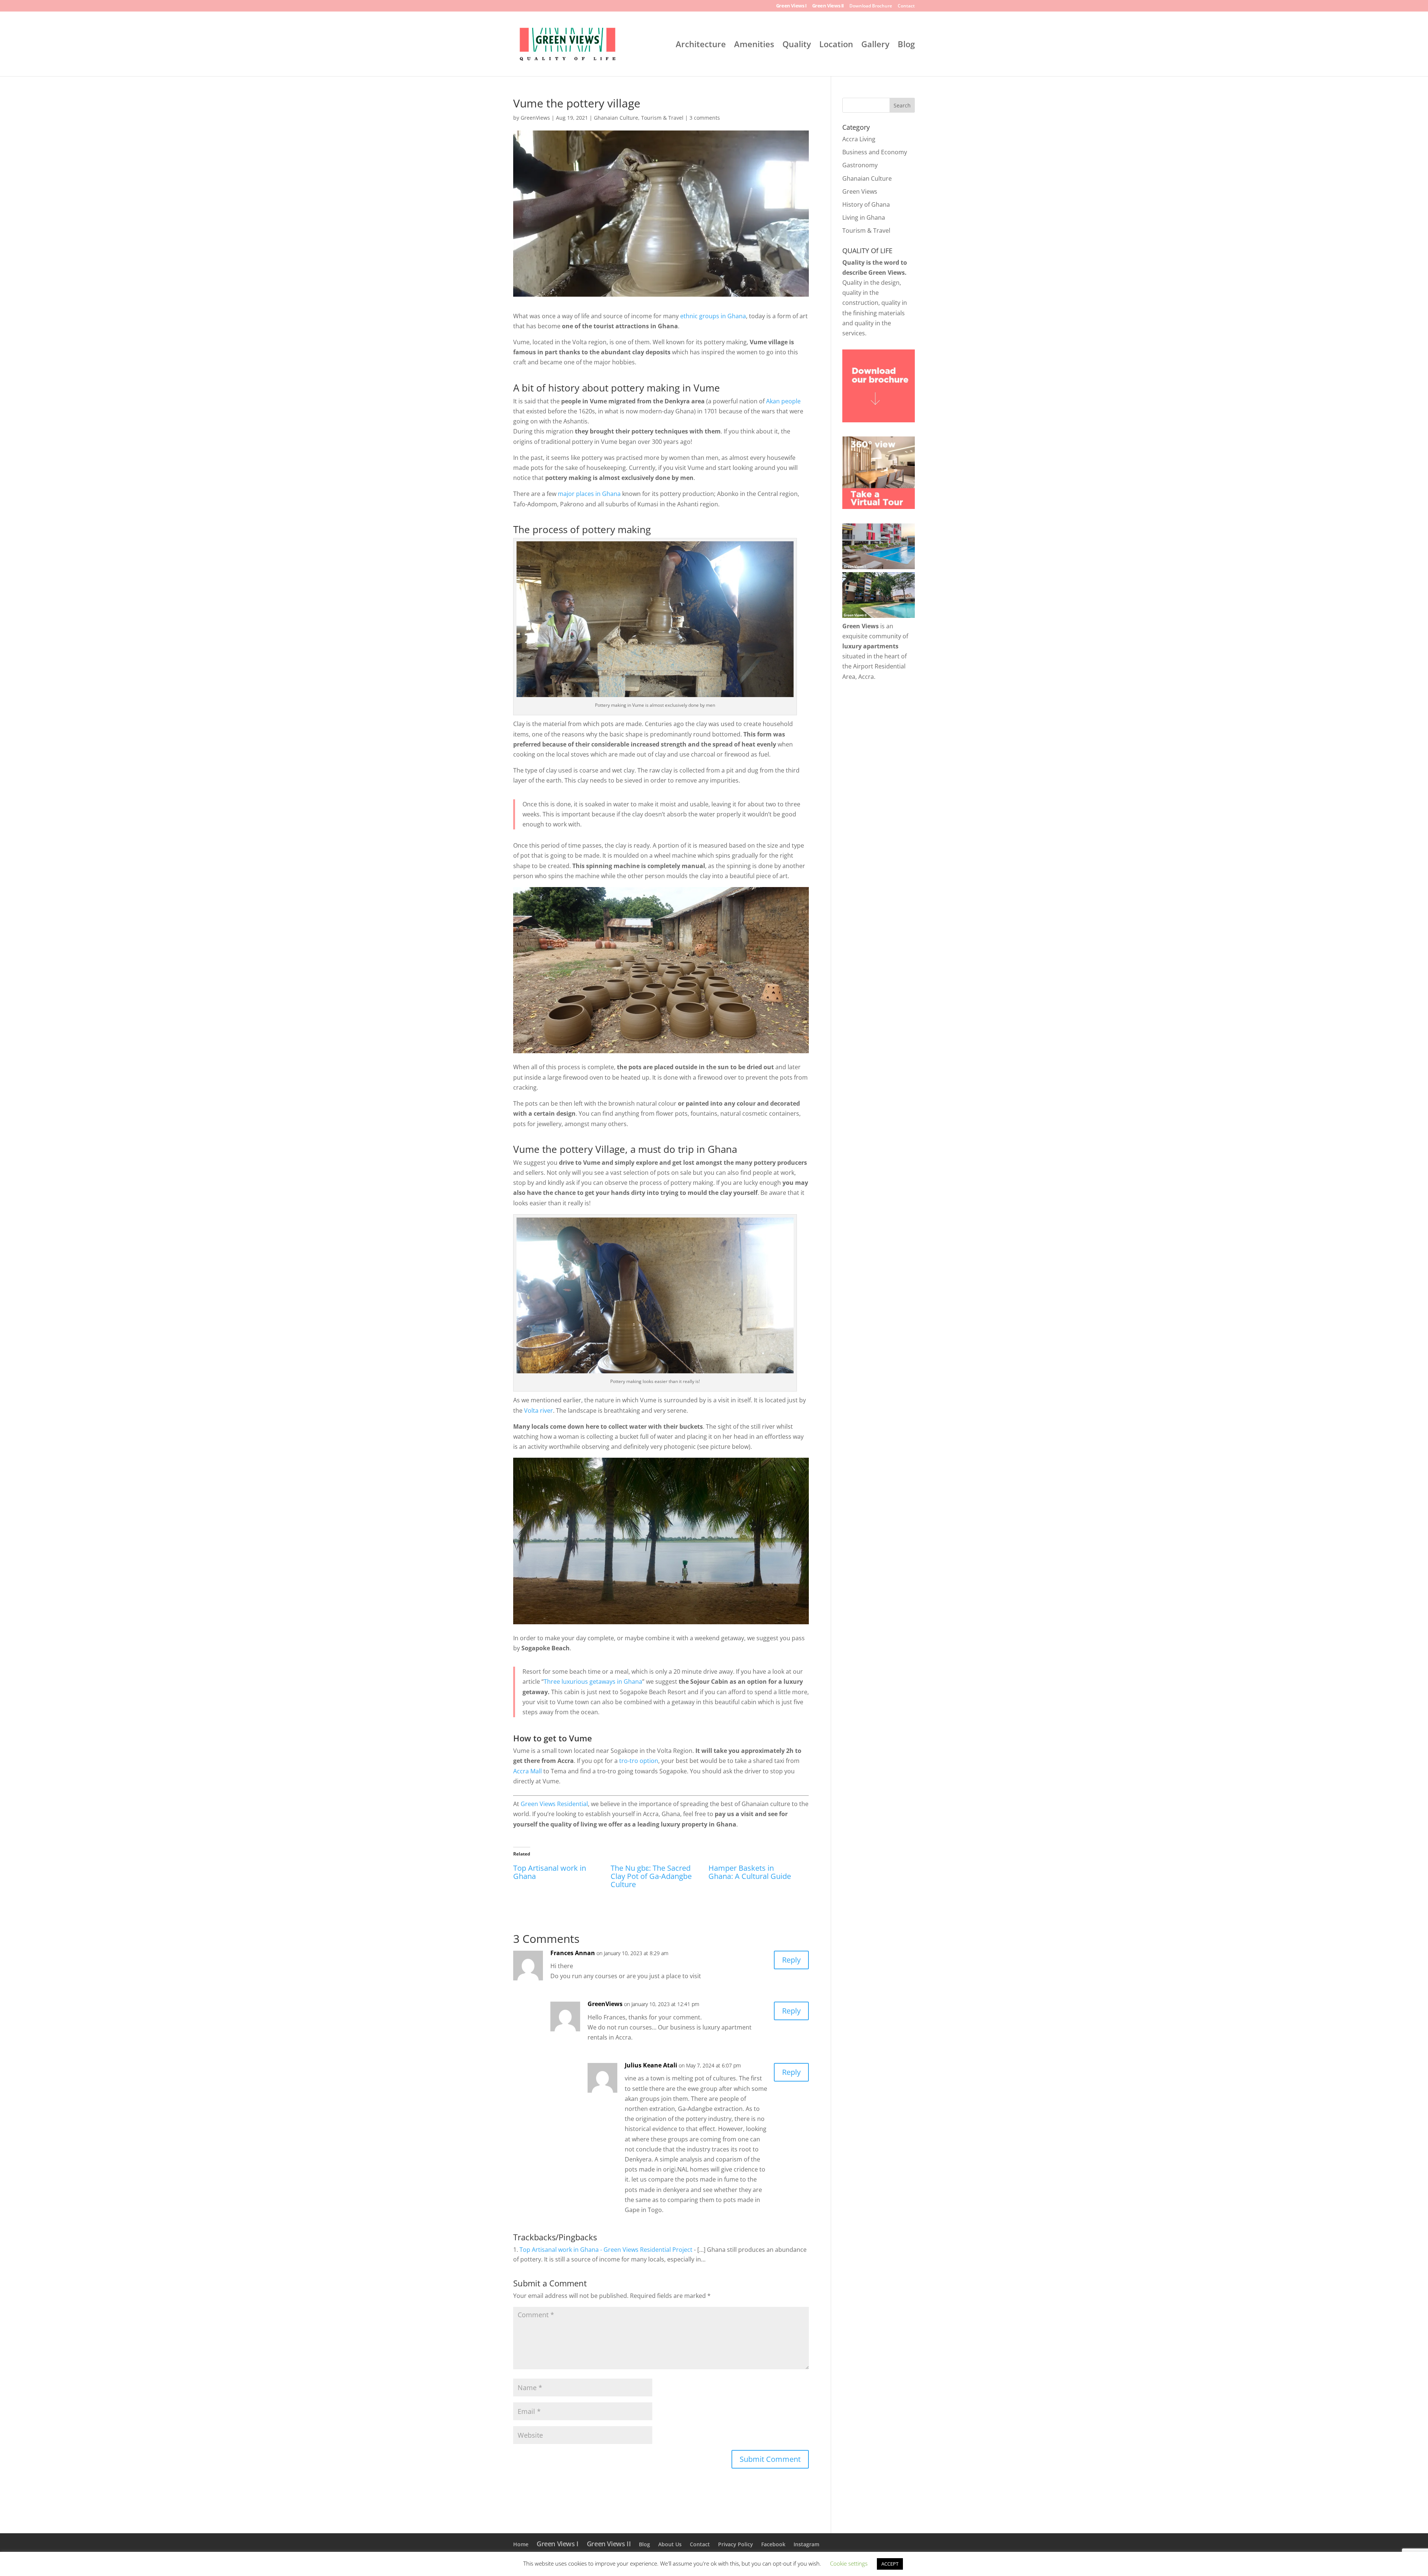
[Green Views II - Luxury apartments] (879, 616)
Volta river (538, 1410)
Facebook (773, 2544)
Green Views (860, 191)
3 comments (705, 118)
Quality (797, 45)
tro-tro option (639, 1761)
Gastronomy (860, 165)
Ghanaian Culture (616, 118)
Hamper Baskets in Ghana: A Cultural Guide (750, 1872)
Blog (906, 45)
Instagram (806, 2544)
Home (521, 2544)
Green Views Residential (554, 1804)
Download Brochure (871, 6)
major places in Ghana (589, 494)
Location (836, 45)
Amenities (754, 45)
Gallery (875, 45)
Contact (906, 6)
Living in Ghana (864, 217)
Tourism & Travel (662, 118)
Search (902, 105)
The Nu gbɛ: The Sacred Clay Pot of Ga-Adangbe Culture (651, 1876)
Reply (791, 1960)
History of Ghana (866, 204)
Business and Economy (875, 152)
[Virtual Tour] (879, 507)
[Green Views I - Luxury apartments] (879, 567)
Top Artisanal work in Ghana (550, 1872)
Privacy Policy (736, 2544)
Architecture (701, 45)
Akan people (783, 401)
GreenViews (535, 118)
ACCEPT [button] (890, 2564)
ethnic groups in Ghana (713, 316)
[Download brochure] (879, 420)
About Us (670, 2544)
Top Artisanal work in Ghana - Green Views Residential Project (606, 2250)
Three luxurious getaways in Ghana (593, 1682)
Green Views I (791, 6)
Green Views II (828, 6)
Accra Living (859, 139)
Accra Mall (528, 1771)
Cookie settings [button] (849, 2563)
